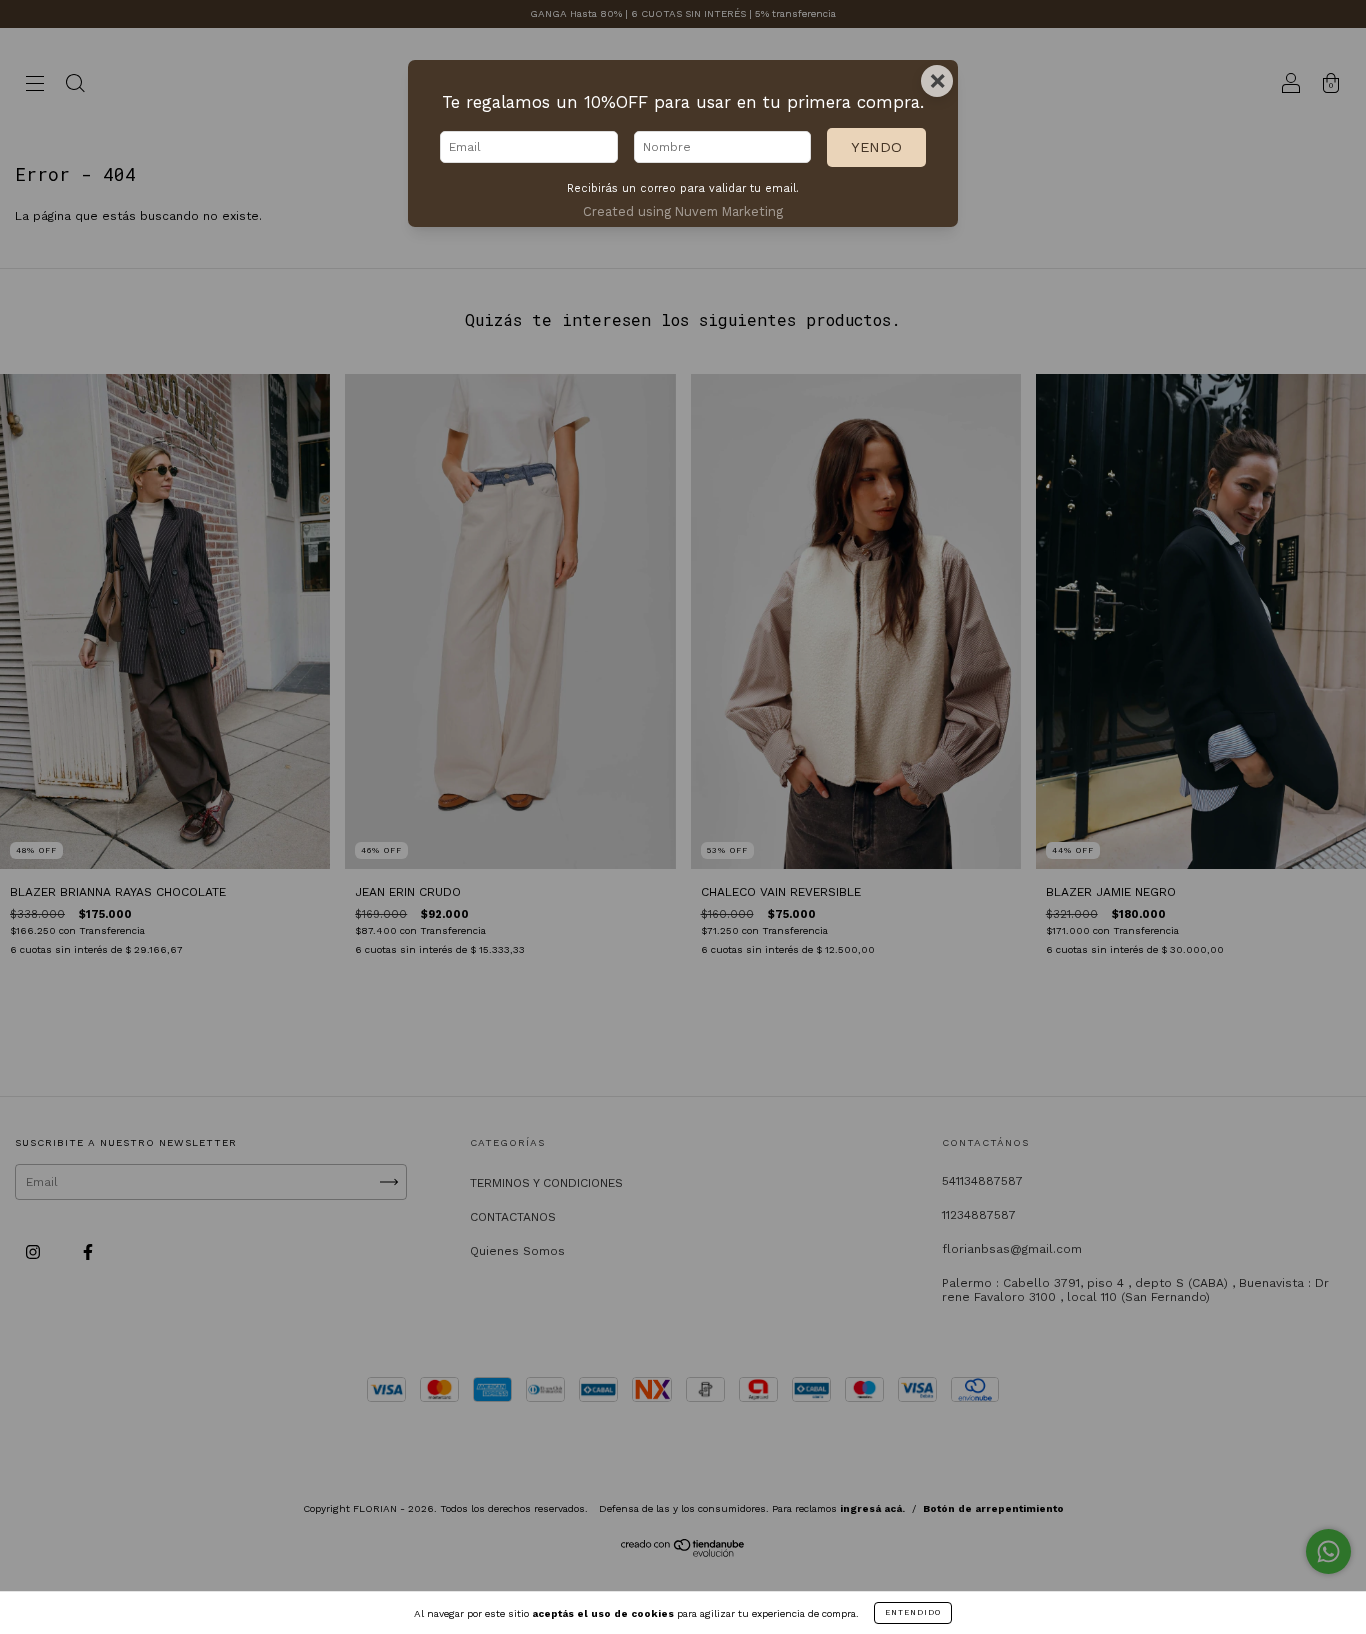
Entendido (913, 1612)
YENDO (876, 147)
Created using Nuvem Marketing (683, 211)
